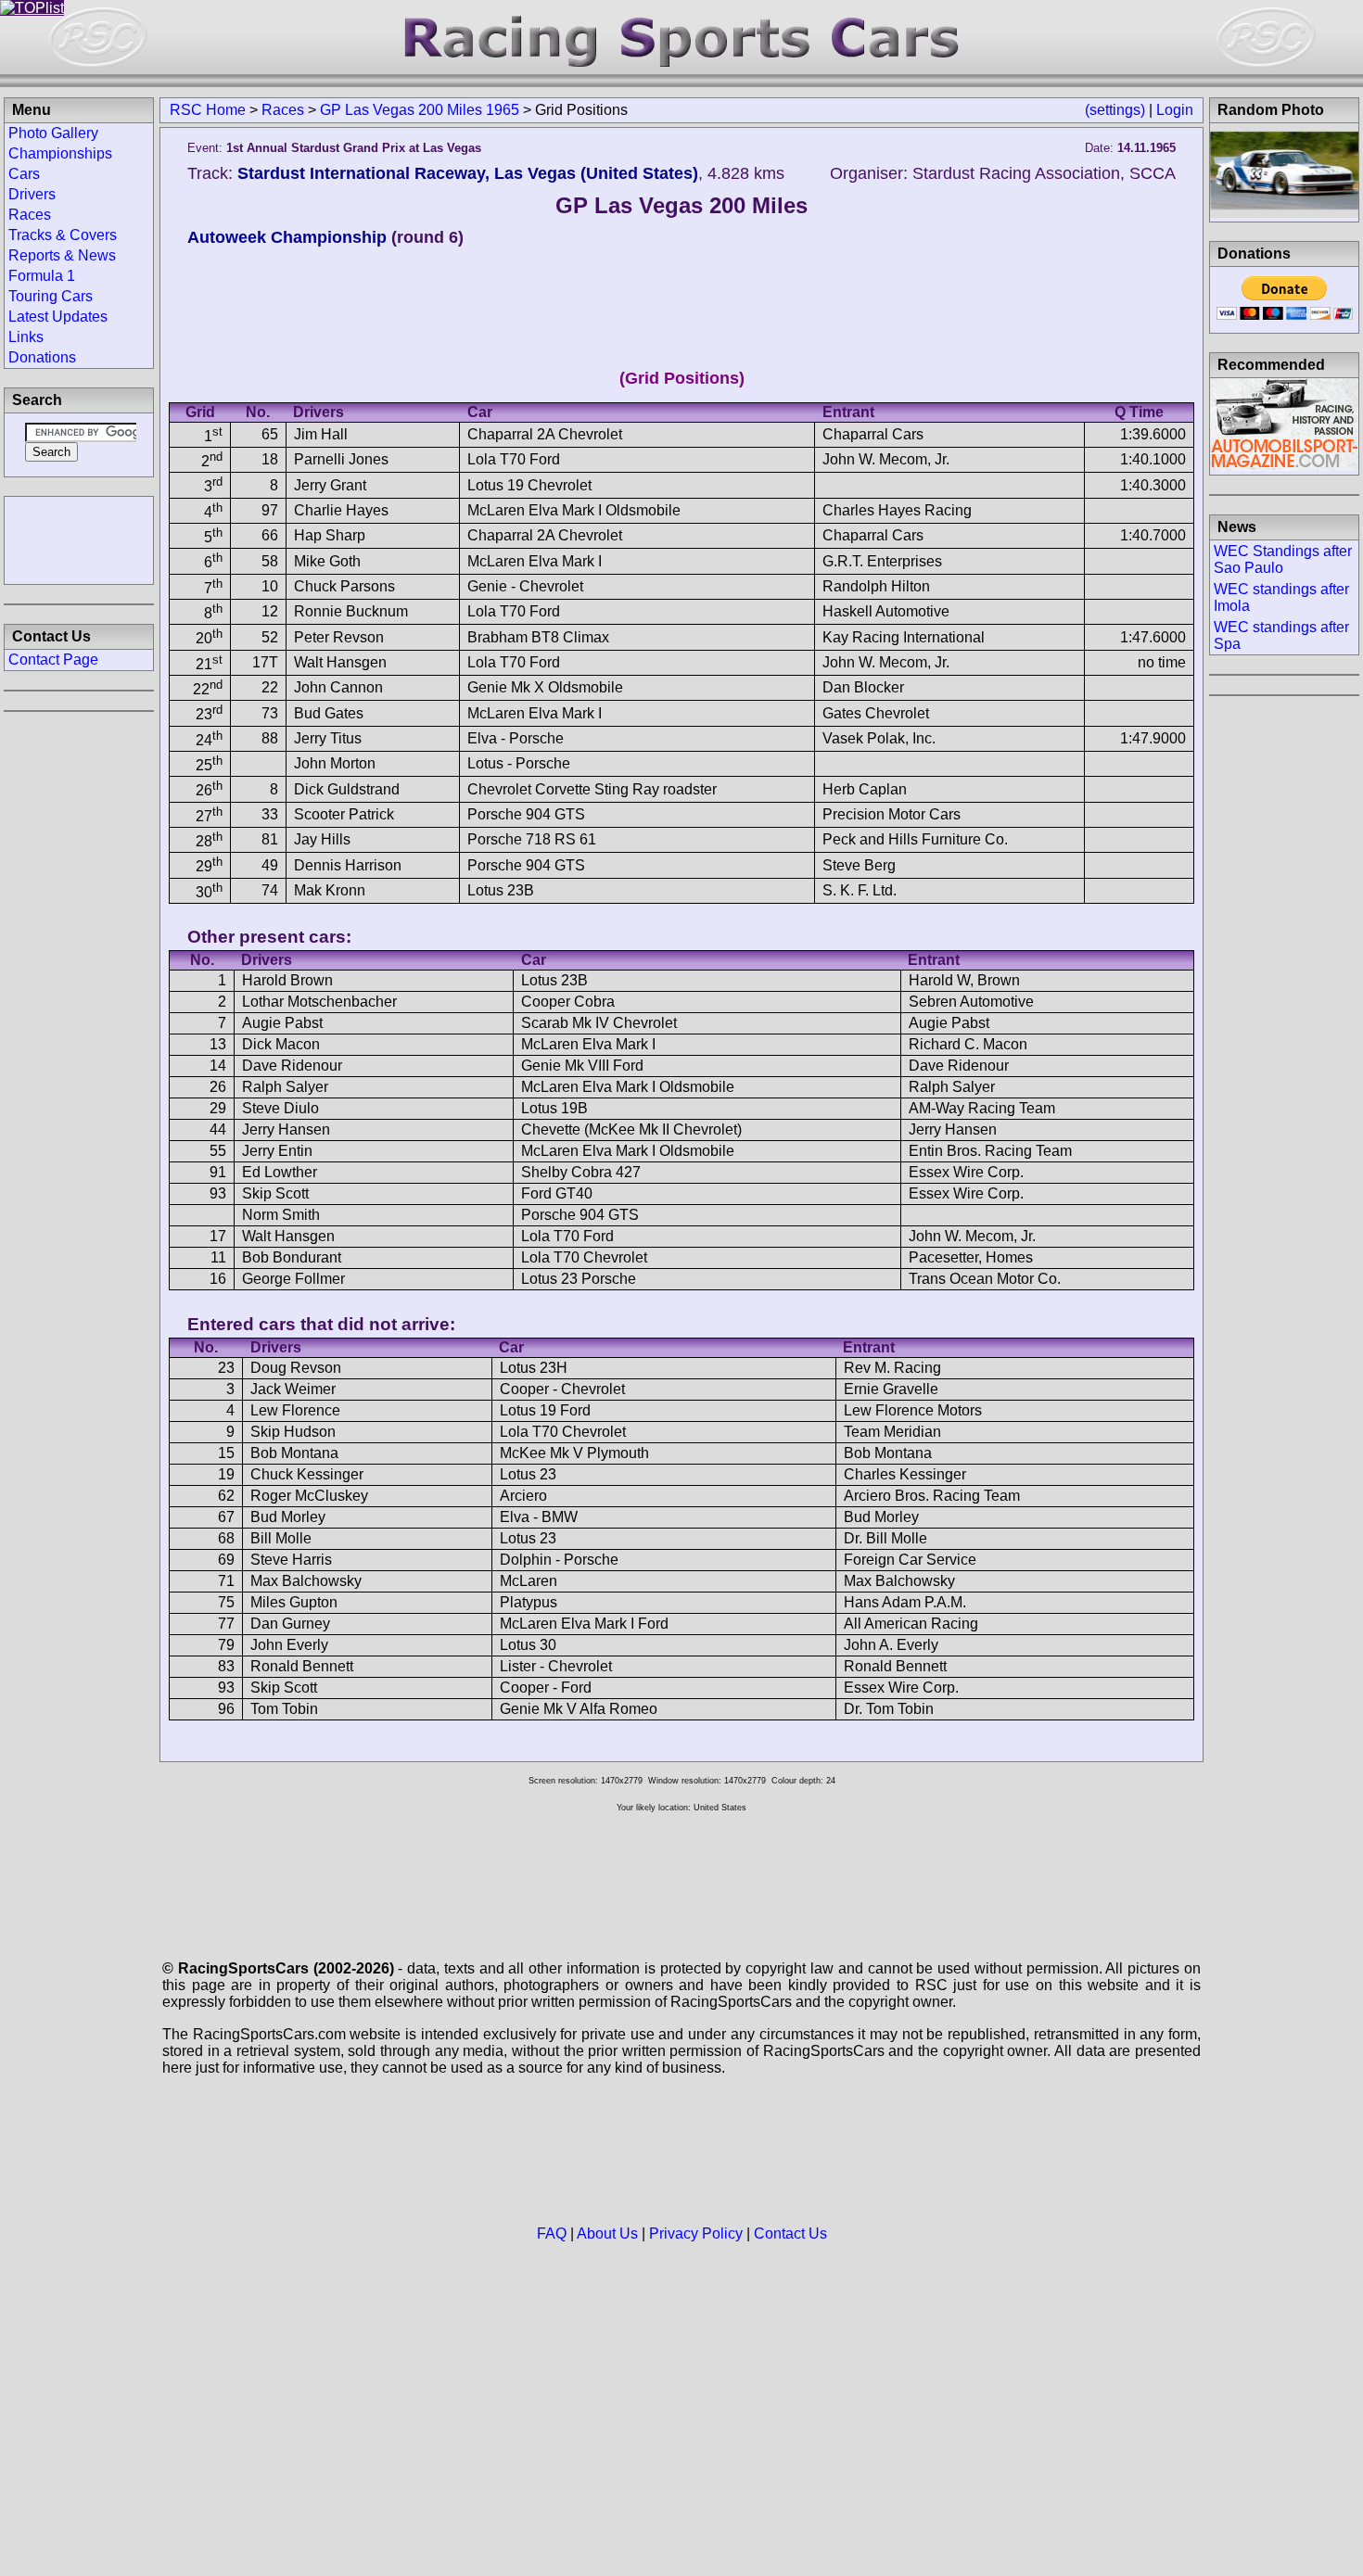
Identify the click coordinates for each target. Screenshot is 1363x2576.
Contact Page (53, 660)
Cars (24, 174)
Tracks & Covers (63, 235)
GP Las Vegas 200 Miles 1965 (420, 110)
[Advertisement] (79, 539)
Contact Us (790, 2233)
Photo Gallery (53, 133)
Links (26, 337)
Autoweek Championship (287, 237)
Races (283, 110)
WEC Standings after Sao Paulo (1283, 559)
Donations (42, 357)
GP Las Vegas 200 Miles (681, 205)
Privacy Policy (696, 2233)
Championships (60, 153)
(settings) (1115, 110)
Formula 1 (42, 276)
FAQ (552, 2233)
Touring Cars (51, 296)
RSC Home (208, 110)
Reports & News (62, 255)
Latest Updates (58, 317)
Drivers (32, 194)
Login (1175, 110)
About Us (607, 2233)
